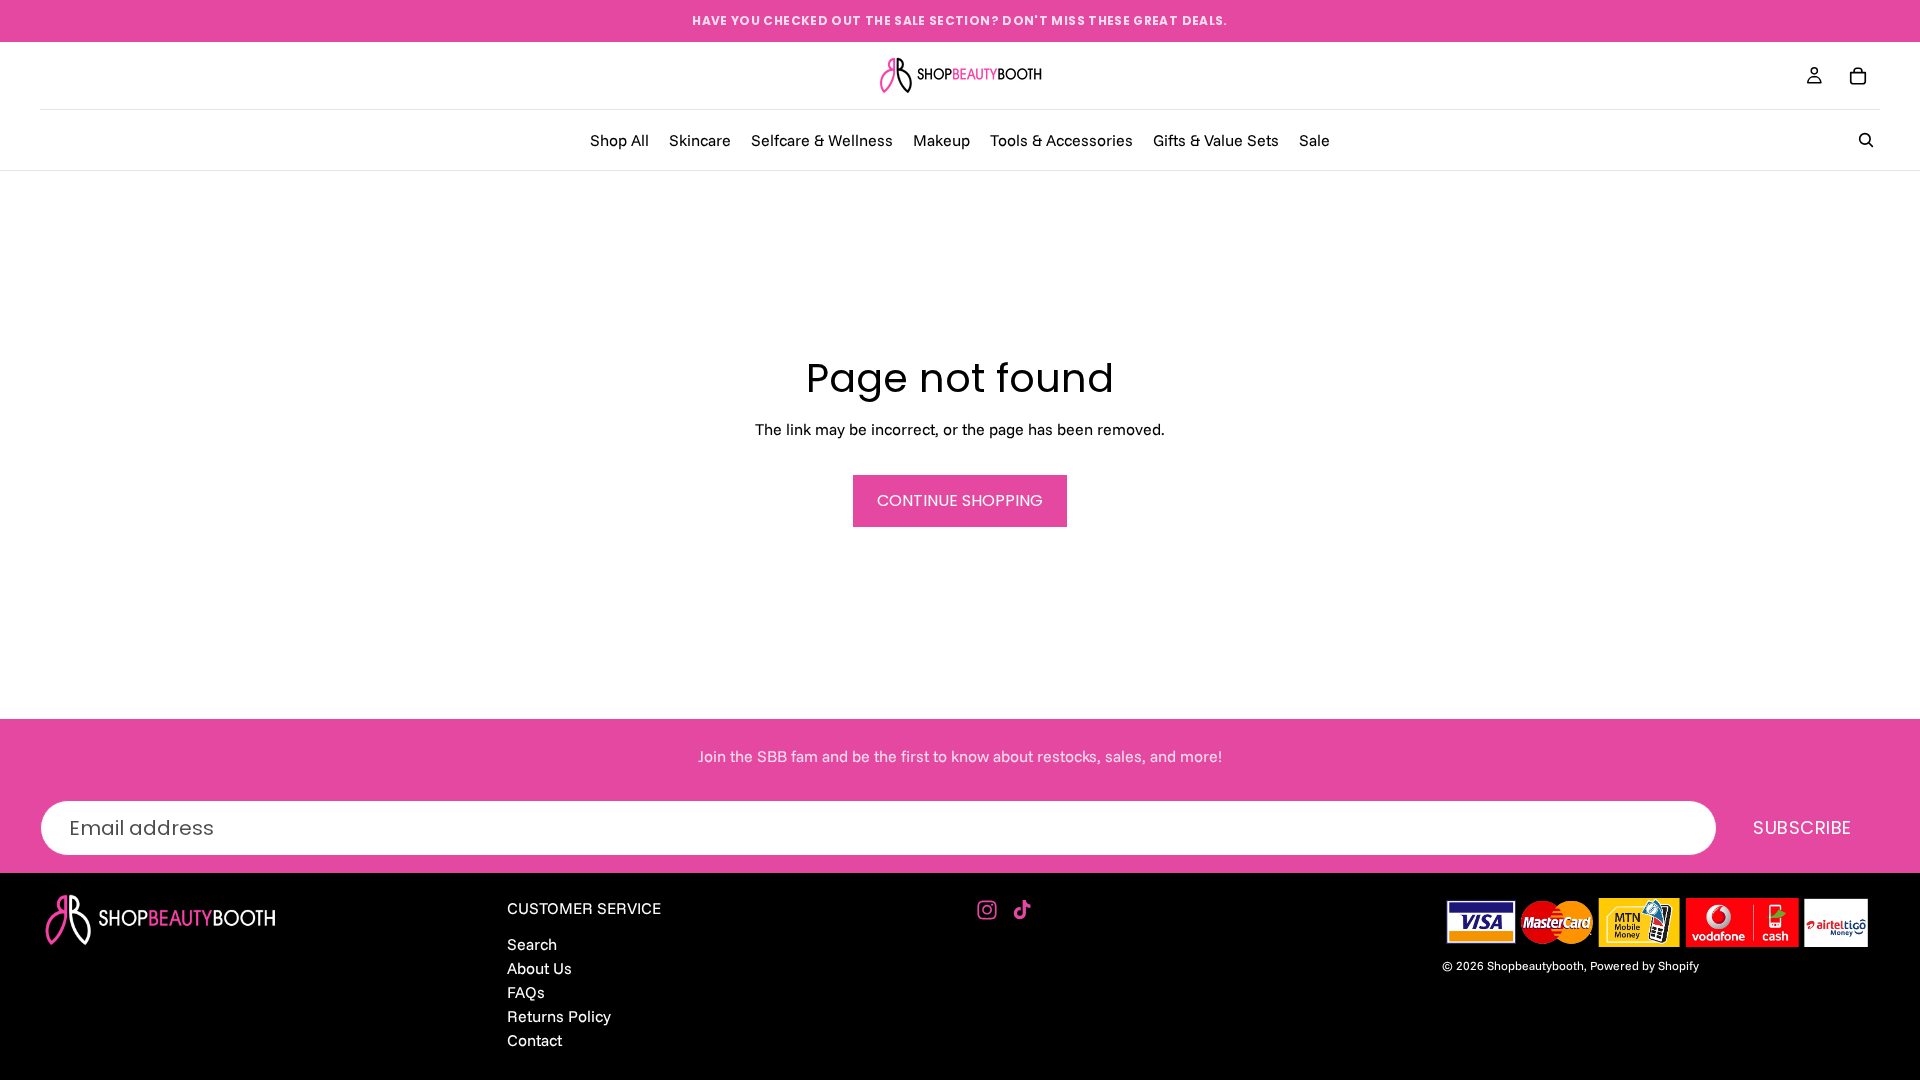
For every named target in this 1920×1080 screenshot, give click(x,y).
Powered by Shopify (1644, 965)
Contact (534, 1040)
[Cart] (1858, 76)
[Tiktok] (1022, 910)
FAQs (526, 991)
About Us (539, 967)
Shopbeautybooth (1535, 965)
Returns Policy (559, 1016)
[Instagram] (987, 910)
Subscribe (1802, 827)
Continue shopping (960, 500)
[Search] (1866, 140)
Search (532, 943)
